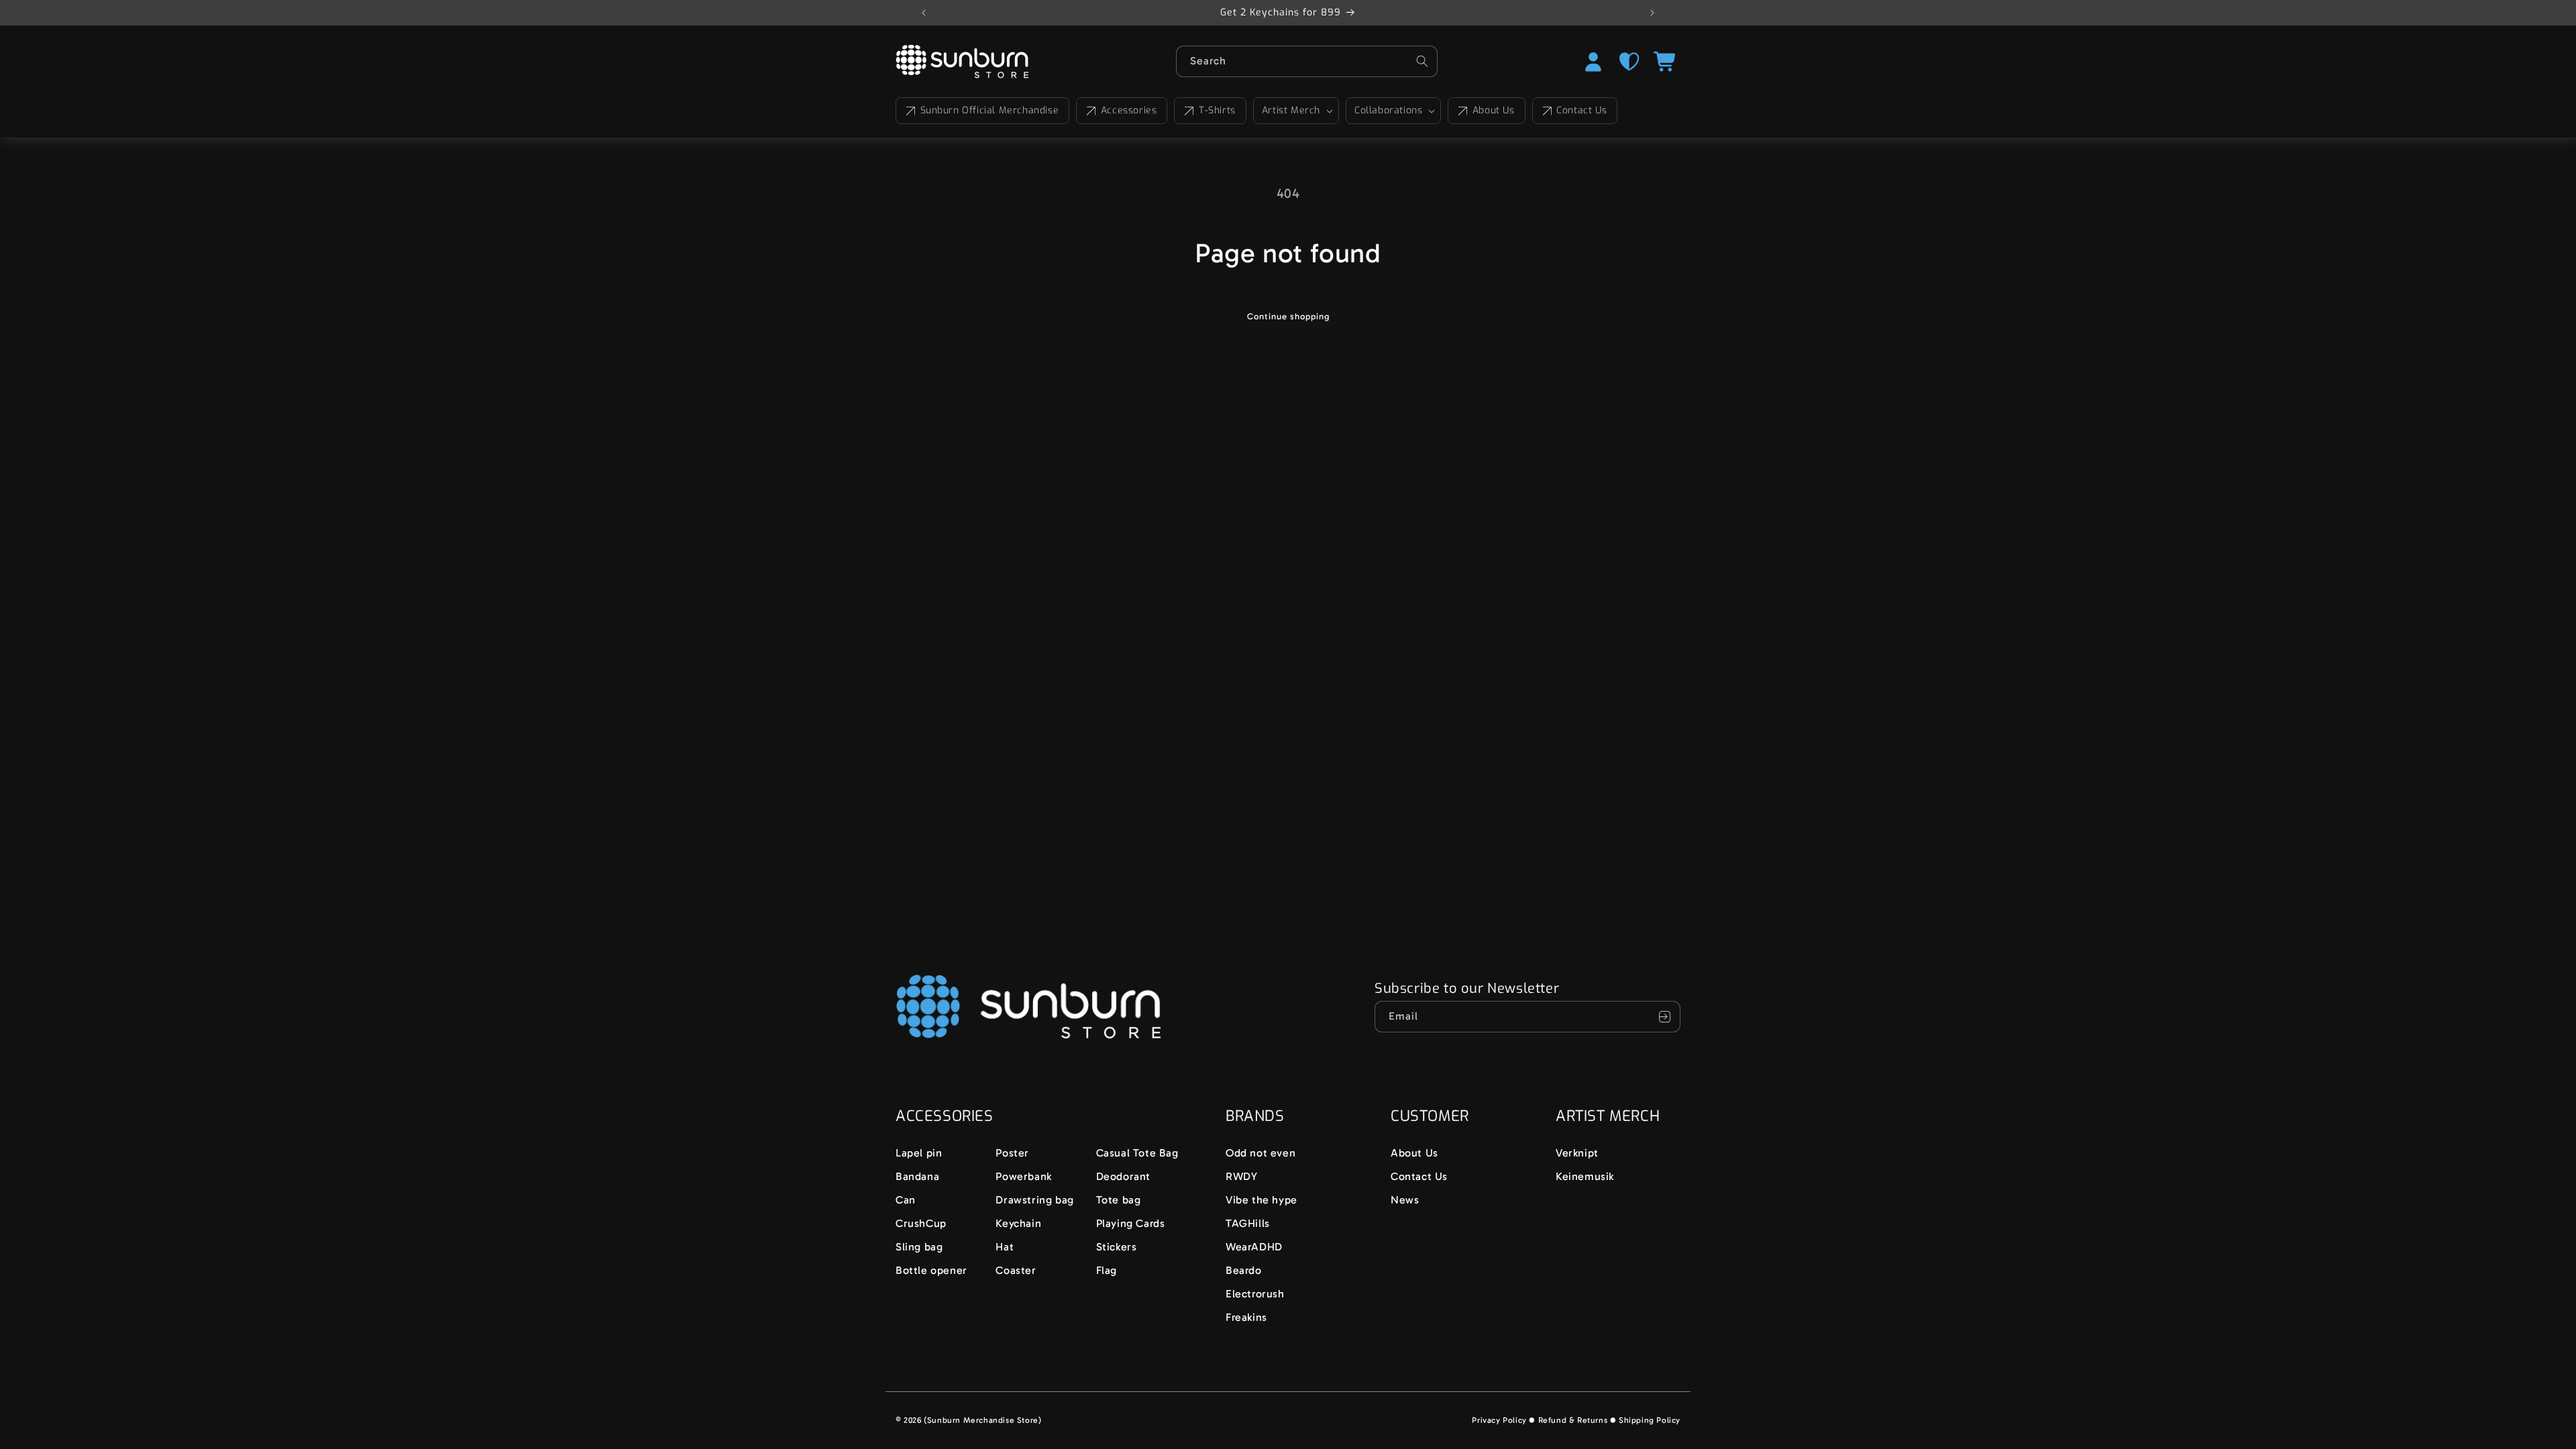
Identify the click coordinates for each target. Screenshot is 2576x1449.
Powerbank (1023, 1176)
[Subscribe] (1665, 1017)
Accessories (1129, 110)
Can (906, 1200)
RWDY (1241, 1176)
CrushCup (921, 1223)
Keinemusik (1585, 1176)
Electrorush (1255, 1294)
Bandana (917, 1176)
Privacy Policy (1499, 1420)
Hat (1005, 1247)
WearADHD (1254, 1247)
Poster (1012, 1153)
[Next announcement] (1652, 13)
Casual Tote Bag (1137, 1153)
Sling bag (919, 1247)
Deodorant (1123, 1176)
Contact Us (1581, 110)
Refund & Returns (1573, 1420)
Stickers (1117, 1247)
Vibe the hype (1262, 1200)
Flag (1107, 1270)
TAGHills (1248, 1223)
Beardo (1244, 1270)
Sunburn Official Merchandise (990, 110)
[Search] (1422, 61)
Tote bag (1119, 1200)
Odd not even (1260, 1153)
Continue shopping (1288, 316)
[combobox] (1307, 61)
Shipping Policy (1650, 1420)
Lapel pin (919, 1153)
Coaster (1016, 1270)
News (1405, 1200)
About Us (1494, 110)
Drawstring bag (1034, 1200)
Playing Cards (1131, 1223)
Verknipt (1577, 1153)
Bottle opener (931, 1270)
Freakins (1246, 1317)
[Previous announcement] (924, 13)
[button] (1296, 111)
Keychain (1018, 1223)
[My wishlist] (1629, 62)
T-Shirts (1217, 110)
